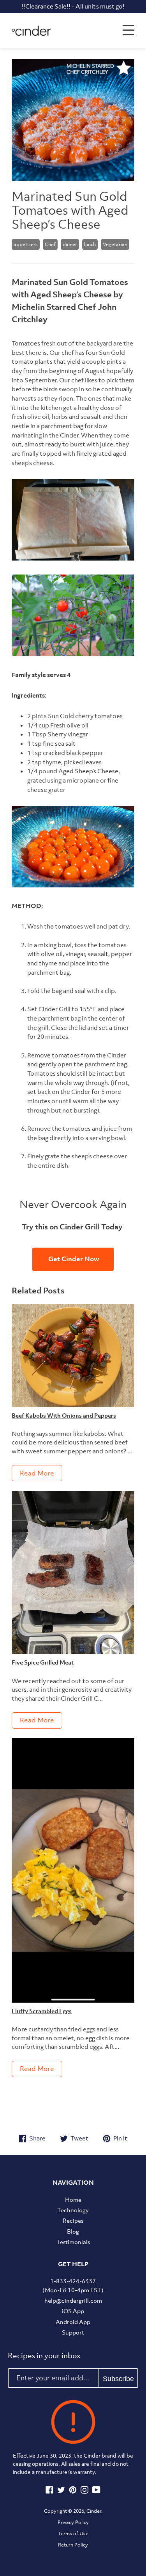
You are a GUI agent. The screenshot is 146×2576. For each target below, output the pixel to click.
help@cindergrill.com (73, 2300)
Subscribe (118, 2379)
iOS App (73, 2311)
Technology (73, 2210)
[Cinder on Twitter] (61, 2491)
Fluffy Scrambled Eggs (42, 2011)
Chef (50, 244)
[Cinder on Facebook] (49, 2491)
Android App (73, 2322)
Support (73, 2332)
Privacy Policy (73, 2522)
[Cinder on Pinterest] (73, 2491)
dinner (70, 244)
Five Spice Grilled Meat (43, 1662)
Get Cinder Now (73, 1259)
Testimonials (73, 2242)
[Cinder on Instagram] (84, 2491)
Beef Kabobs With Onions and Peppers (64, 1415)
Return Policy (73, 2545)
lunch (90, 244)
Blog (73, 2231)
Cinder (94, 2511)
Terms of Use (73, 2533)
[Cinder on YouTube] (96, 2491)
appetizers (26, 244)
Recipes (73, 2220)
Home (73, 2199)
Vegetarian (115, 244)
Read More (37, 1473)
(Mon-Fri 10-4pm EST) (73, 2285)
